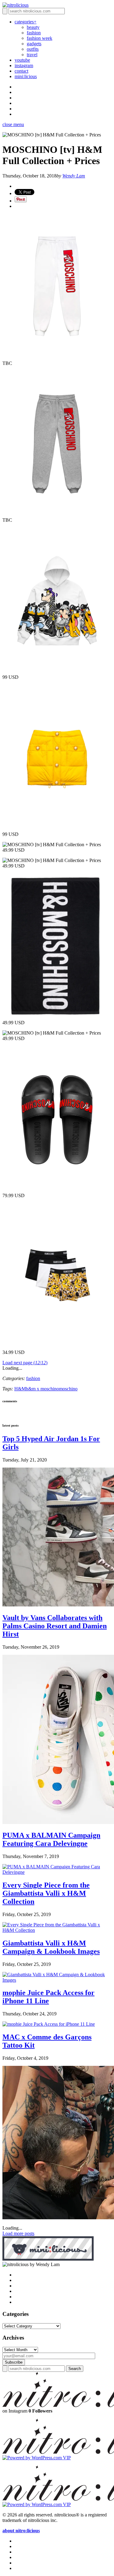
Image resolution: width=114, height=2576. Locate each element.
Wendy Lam (74, 176)
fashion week (40, 38)
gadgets (34, 44)
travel (32, 55)
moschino (68, 1389)
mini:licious (26, 76)
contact (21, 71)
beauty (33, 27)
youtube (22, 60)
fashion (34, 33)
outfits (33, 49)
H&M (20, 1389)
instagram (24, 65)
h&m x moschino (42, 1389)
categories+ (26, 22)
